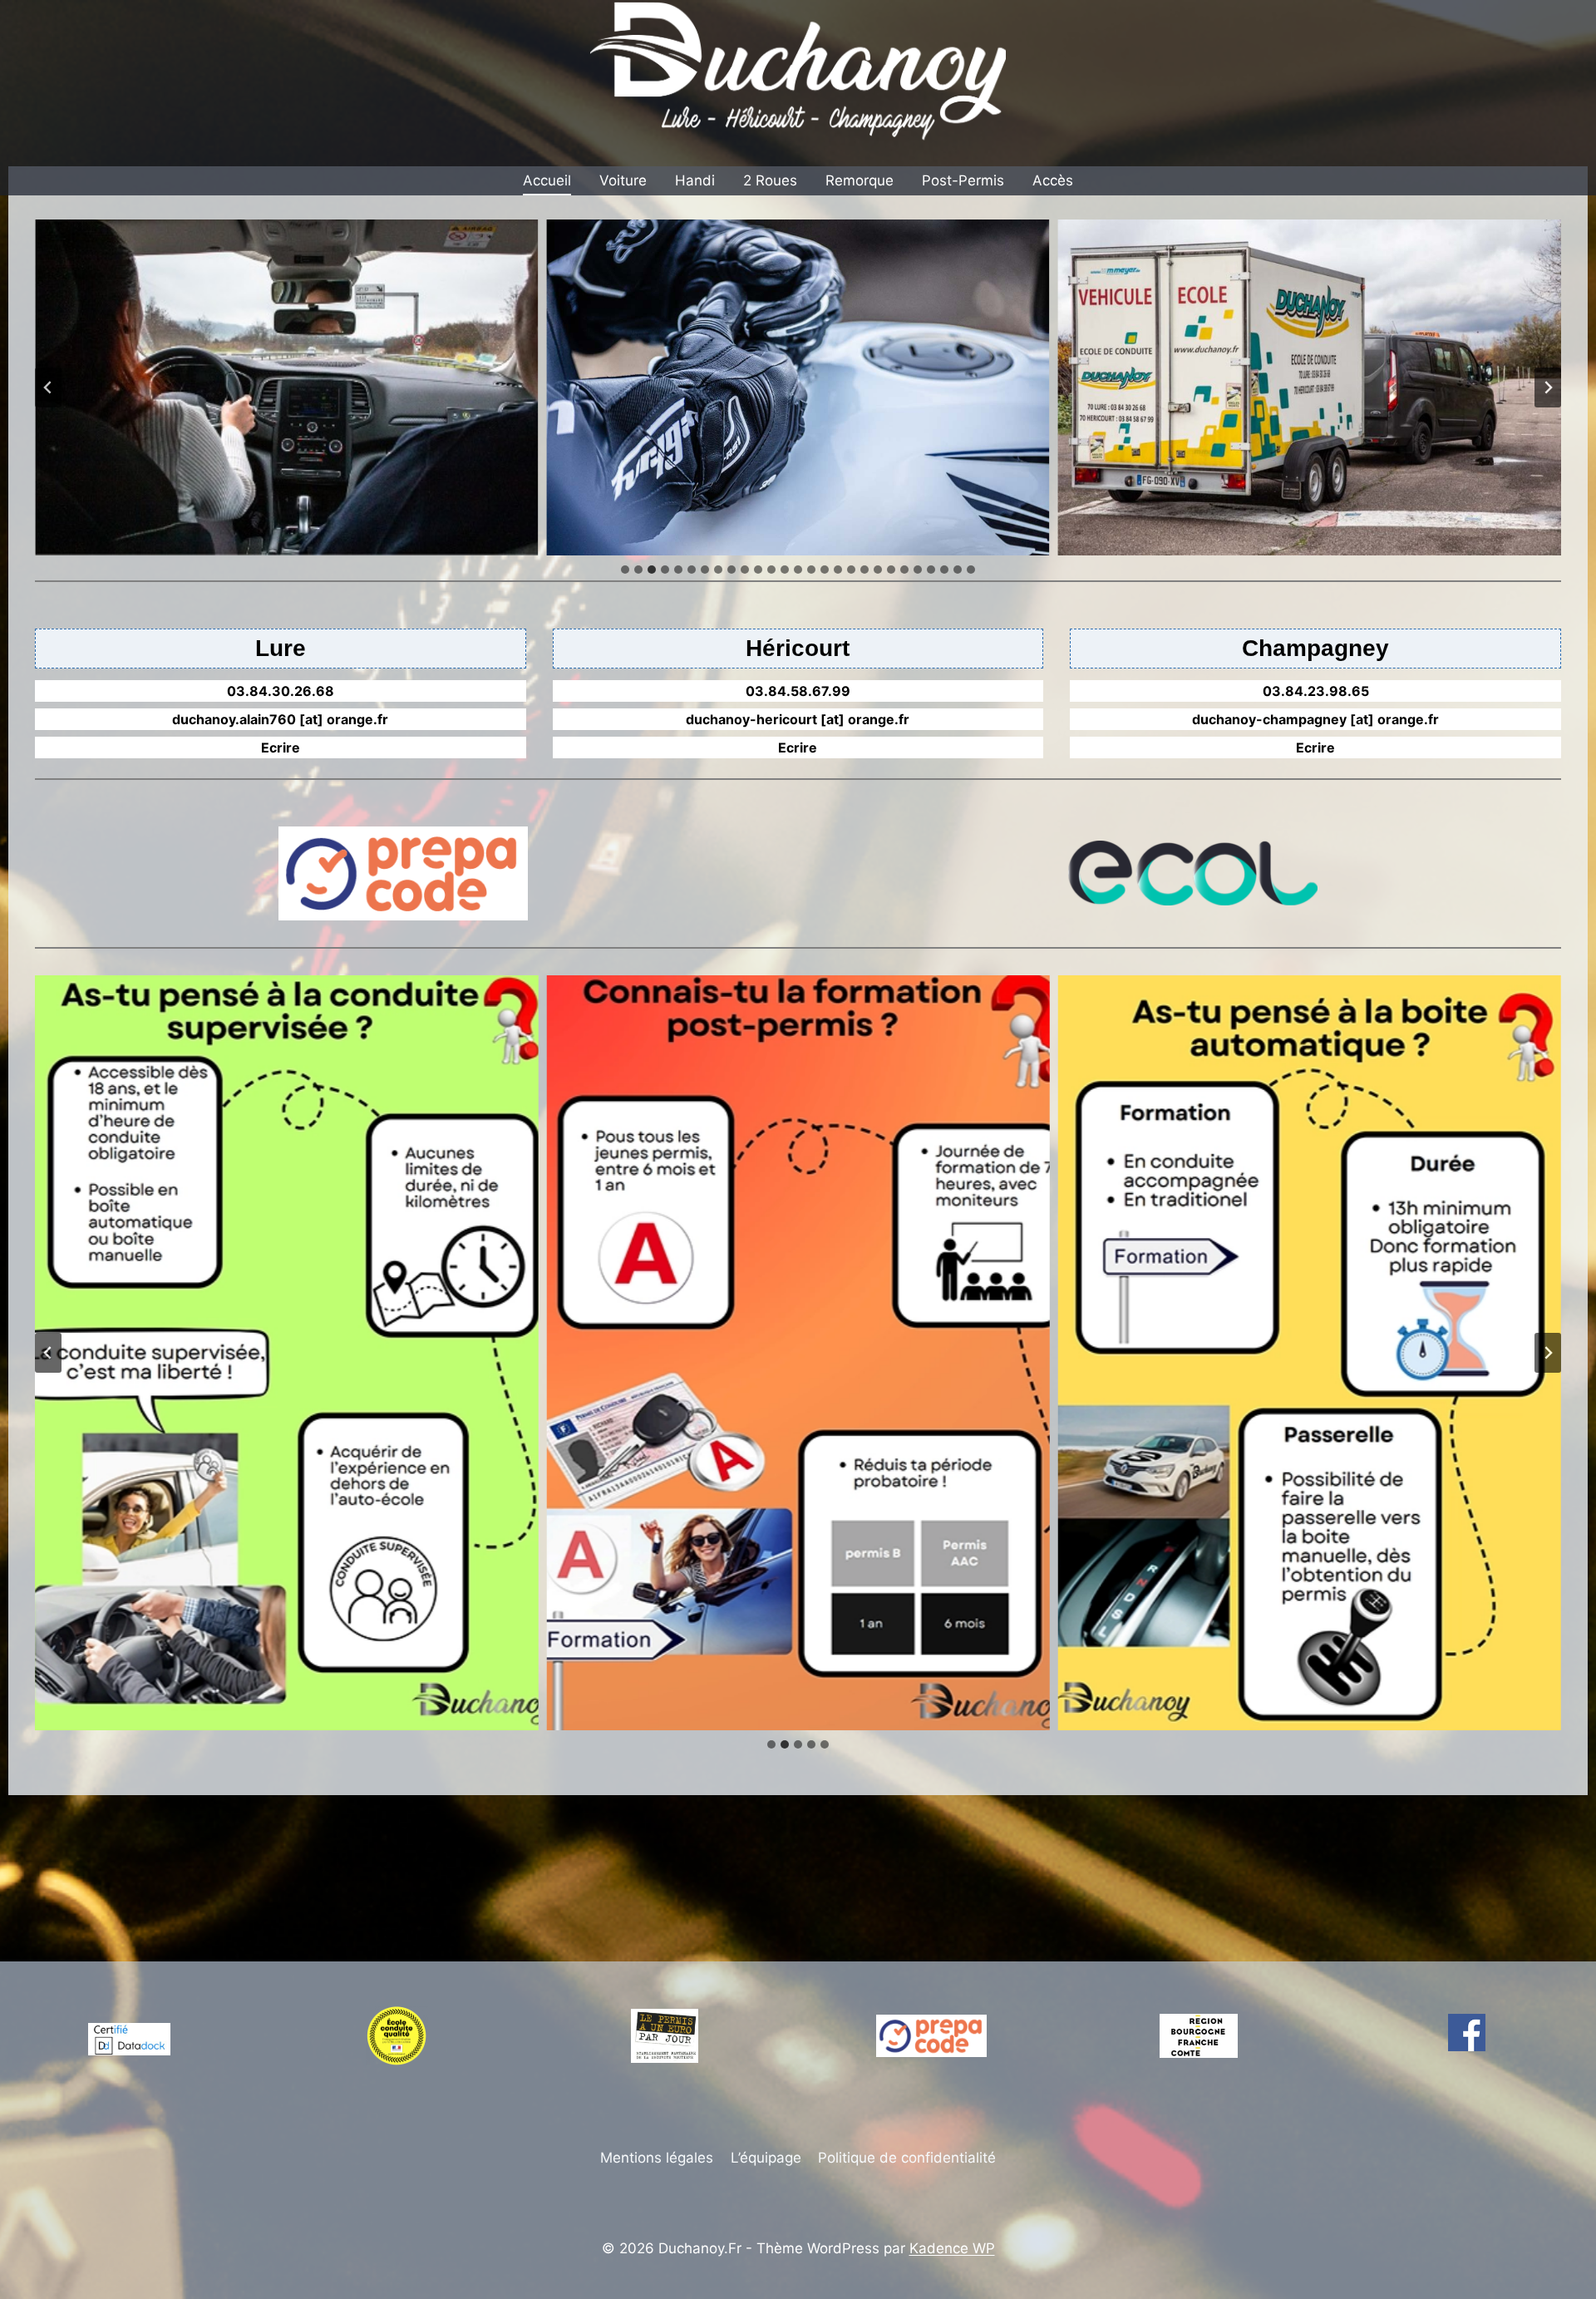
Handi (695, 180)
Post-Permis (963, 180)
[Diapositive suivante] (1548, 387)
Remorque (860, 180)
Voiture (623, 180)
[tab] (625, 570)
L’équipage (766, 2158)
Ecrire (281, 747)
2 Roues (770, 180)
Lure (281, 648)
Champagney (1315, 648)
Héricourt (798, 648)
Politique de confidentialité (907, 2158)
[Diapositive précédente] (48, 387)
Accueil (547, 180)
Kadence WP (952, 2248)
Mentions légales (657, 2158)
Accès (1053, 180)
